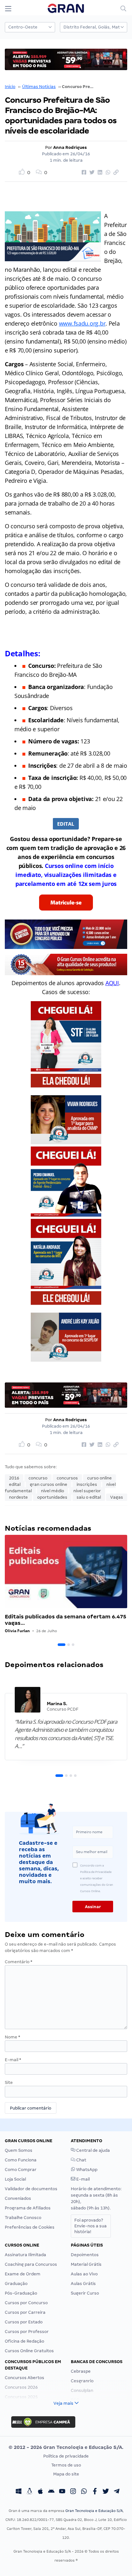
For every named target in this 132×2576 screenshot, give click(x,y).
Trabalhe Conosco (23, 2218)
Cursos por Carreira (25, 2312)
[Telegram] (117, 2492)
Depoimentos (85, 2255)
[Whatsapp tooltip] (84, 2492)
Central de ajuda (93, 2150)
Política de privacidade (66, 2456)
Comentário (19, 1962)
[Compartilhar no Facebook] (83, 173)
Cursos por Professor (27, 2332)
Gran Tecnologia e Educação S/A (94, 2511)
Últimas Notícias (39, 87)
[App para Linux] (29, 2492)
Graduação (16, 2284)
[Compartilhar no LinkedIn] (99, 173)
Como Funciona (21, 2160)
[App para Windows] (19, 2492)
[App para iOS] (40, 2492)
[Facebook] (95, 2492)
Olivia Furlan (17, 1631)
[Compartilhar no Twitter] (91, 173)
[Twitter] (106, 2492)
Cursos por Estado (24, 2322)
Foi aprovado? (91, 2226)
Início (10, 87)
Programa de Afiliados (28, 2208)
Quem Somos (19, 2150)
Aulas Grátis (83, 2284)
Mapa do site (66, 2474)
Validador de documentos (31, 2189)
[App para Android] (51, 2492)
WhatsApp (86, 2170)
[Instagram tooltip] (73, 2492)
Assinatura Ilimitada (25, 2255)
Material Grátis (86, 2264)
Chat (81, 2160)
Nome (12, 2037)
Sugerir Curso (85, 2293)
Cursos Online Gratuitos (29, 2351)
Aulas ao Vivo (84, 2274)
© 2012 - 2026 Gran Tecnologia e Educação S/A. (66, 2447)
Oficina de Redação (25, 2341)
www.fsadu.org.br (82, 323)
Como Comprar (21, 2170)
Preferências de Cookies (30, 2227)
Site (9, 2082)
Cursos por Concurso (26, 2303)
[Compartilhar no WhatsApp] (107, 173)
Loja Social (15, 2179)
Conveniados (18, 2198)
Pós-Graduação (21, 2293)
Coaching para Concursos (31, 2264)
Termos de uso (66, 2465)
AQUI (112, 983)
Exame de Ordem (23, 2274)
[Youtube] (62, 2492)
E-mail (13, 2060)
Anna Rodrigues (70, 147)
